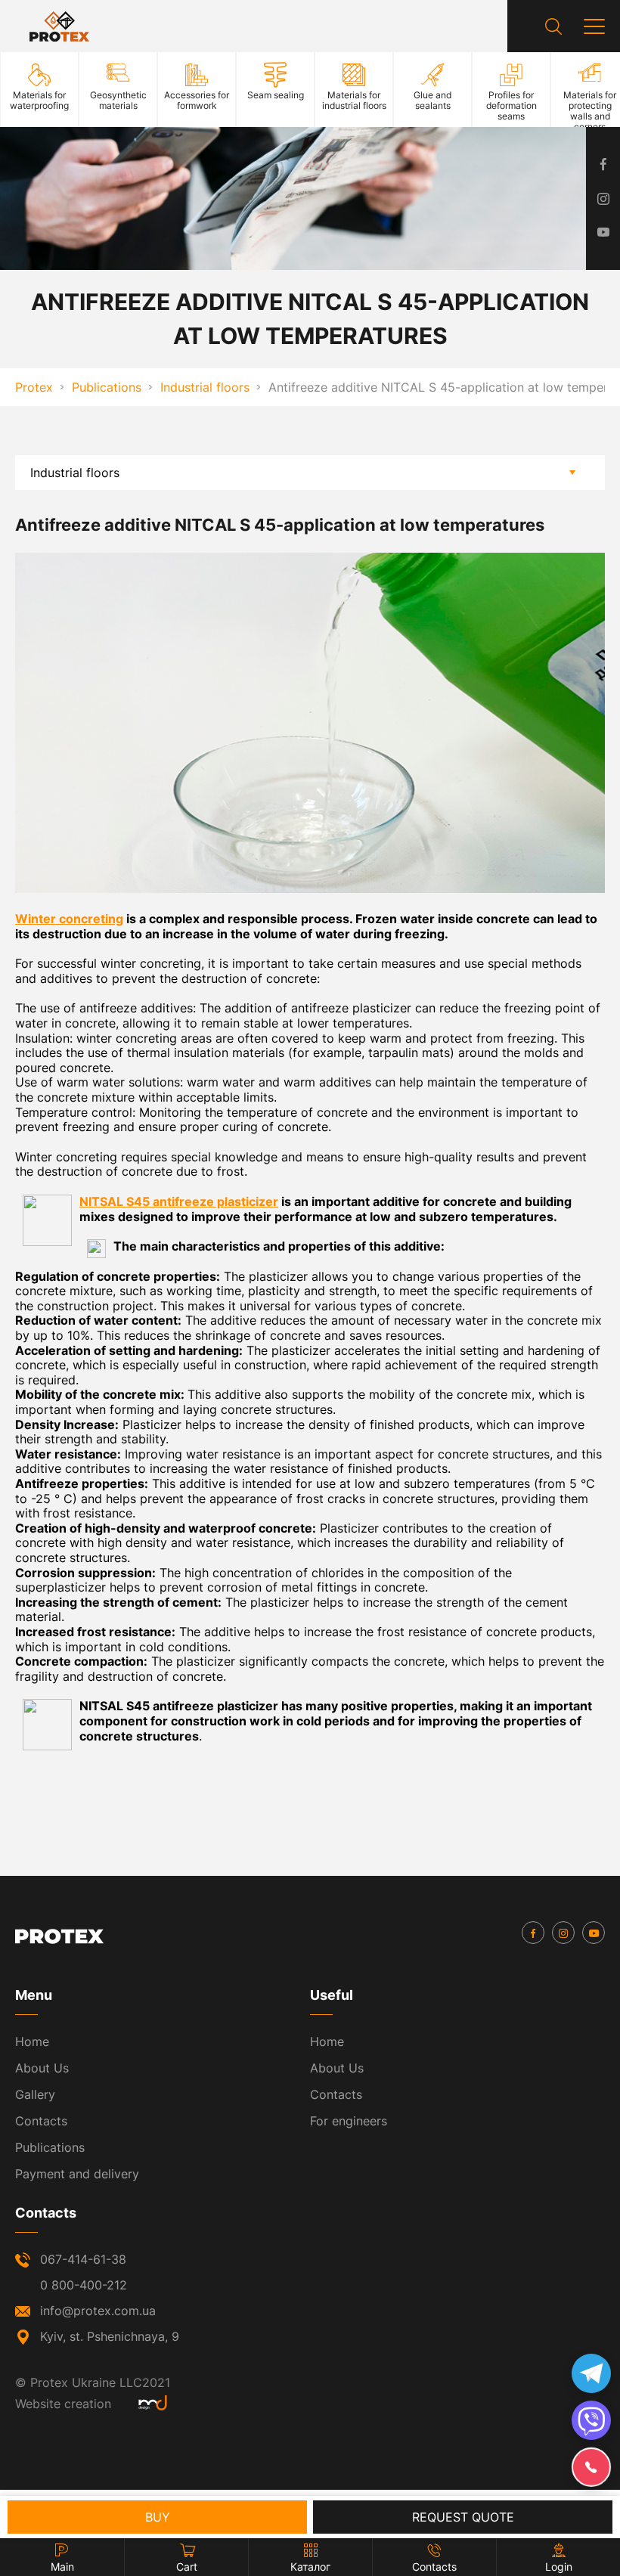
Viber (591, 2420)
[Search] (553, 26)
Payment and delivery (77, 2174)
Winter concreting (69, 919)
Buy (158, 2517)
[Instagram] (563, 1933)
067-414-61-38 (83, 2259)
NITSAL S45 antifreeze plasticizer (179, 1201)
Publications (50, 2147)
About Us (42, 2068)
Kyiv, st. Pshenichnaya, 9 (110, 2336)
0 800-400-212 (84, 2285)
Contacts (41, 2121)
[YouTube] (594, 1933)
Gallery (35, 2094)
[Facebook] (533, 1933)
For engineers (349, 2121)
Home (32, 2041)
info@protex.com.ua (98, 2311)
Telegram (591, 2373)
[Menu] (594, 26)
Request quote (463, 2517)
